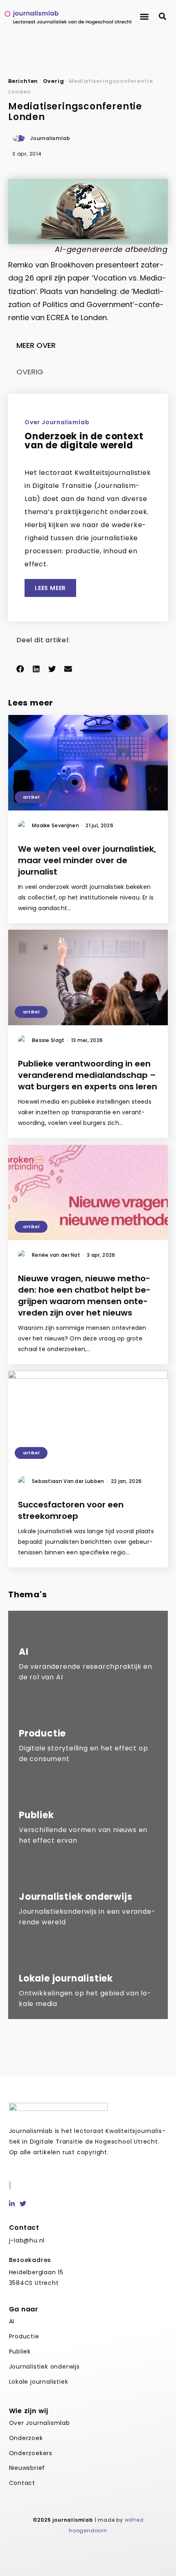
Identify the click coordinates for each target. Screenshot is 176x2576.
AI (12, 2321)
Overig (54, 81)
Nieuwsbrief (27, 2468)
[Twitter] (23, 2204)
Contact (22, 2483)
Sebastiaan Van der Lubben (70, 1481)
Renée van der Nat (58, 1255)
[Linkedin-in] (12, 2204)
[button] (144, 17)
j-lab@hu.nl (27, 2240)
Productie (24, 2336)
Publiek (20, 2351)
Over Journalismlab (39, 2423)
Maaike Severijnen (57, 825)
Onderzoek (26, 2438)
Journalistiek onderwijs (44, 2367)
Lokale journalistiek (39, 2382)
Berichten (23, 81)
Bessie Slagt (50, 1040)
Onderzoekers (31, 2453)
